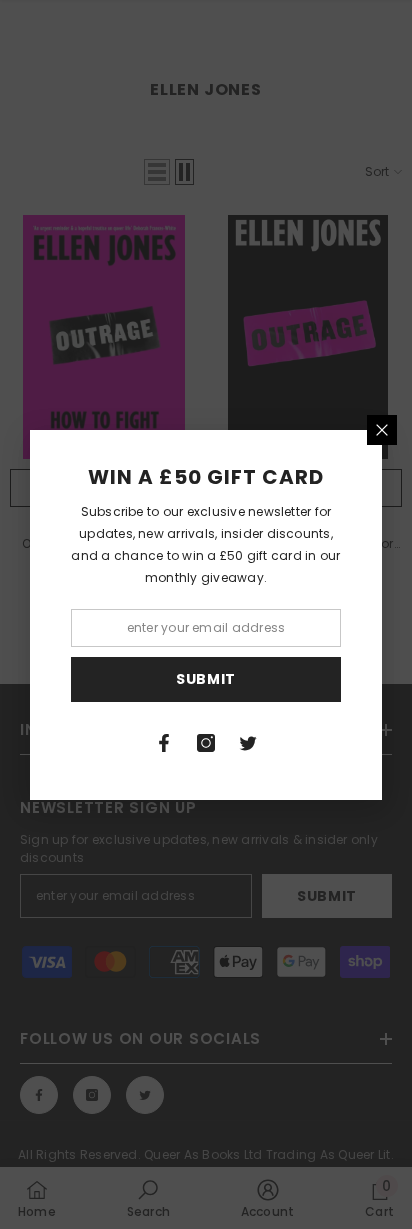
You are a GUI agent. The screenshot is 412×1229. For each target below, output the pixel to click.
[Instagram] (206, 743)
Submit (206, 679)
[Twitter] (248, 743)
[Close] (382, 430)
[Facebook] (164, 743)
